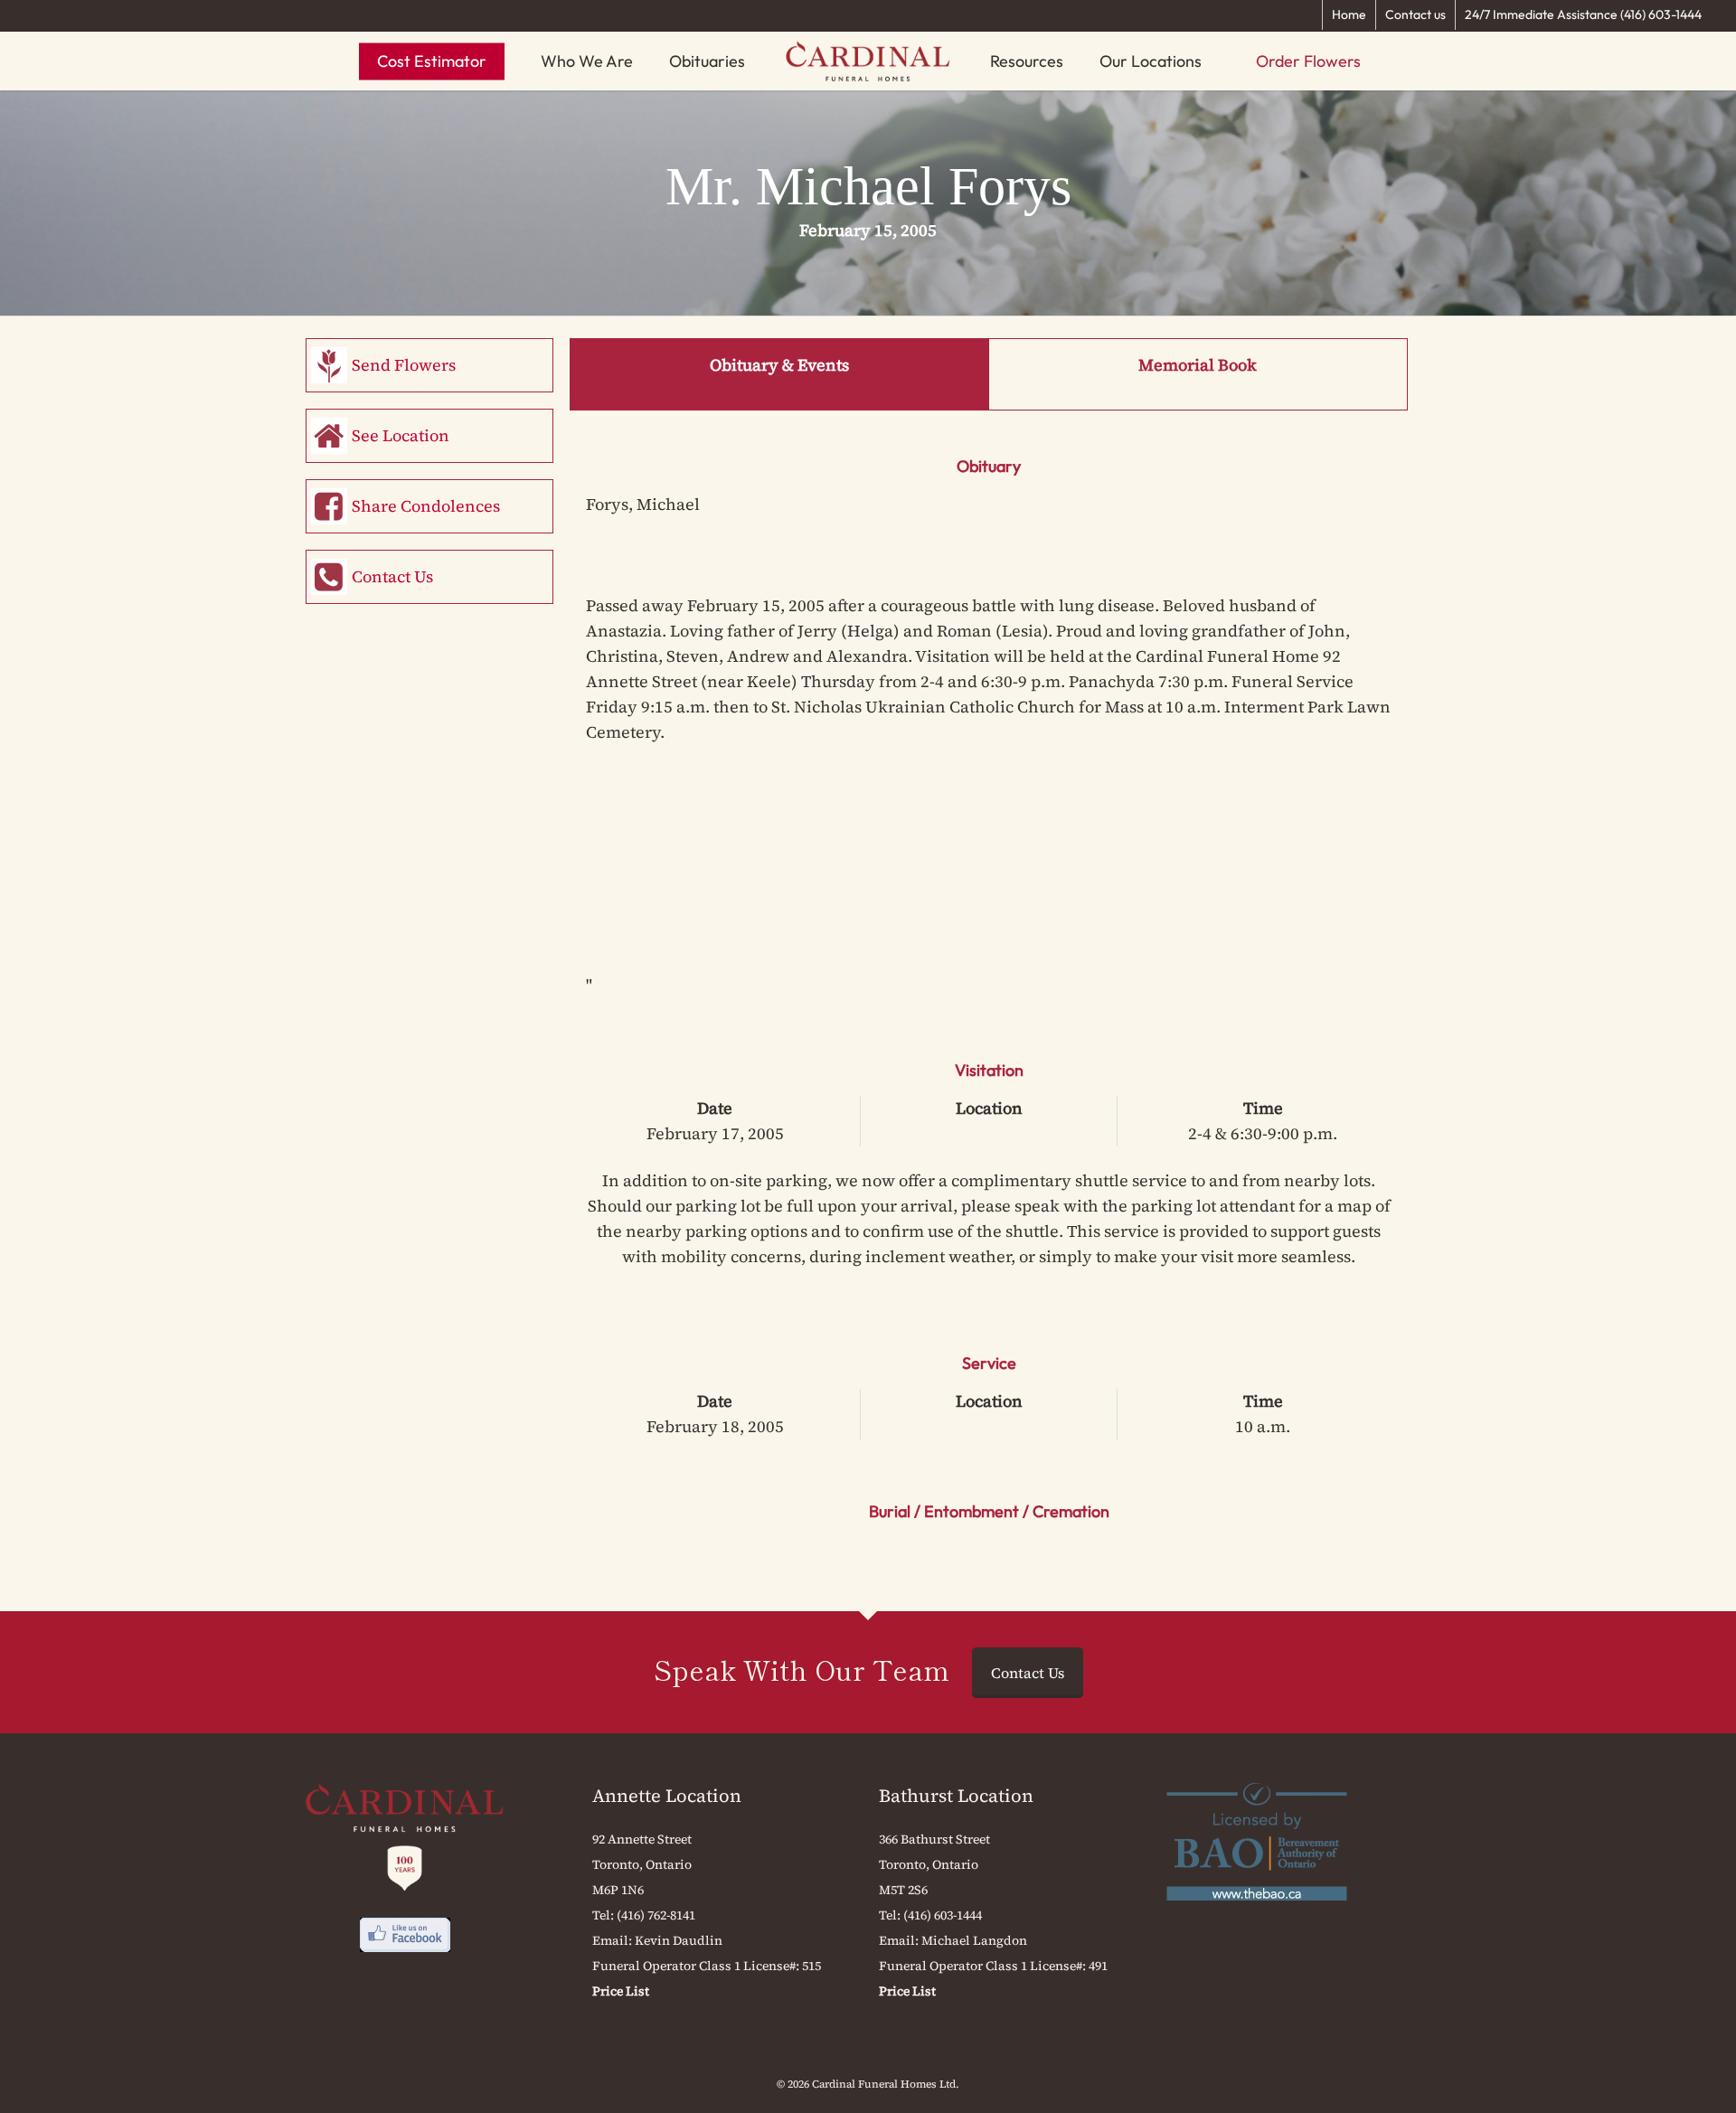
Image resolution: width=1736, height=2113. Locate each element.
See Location (401, 435)
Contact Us (392, 576)
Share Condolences (426, 506)
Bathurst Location (956, 1796)
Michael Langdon (974, 1940)
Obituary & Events (779, 365)
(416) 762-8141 (656, 1915)
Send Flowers (404, 365)
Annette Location (667, 1796)
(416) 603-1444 (943, 1915)
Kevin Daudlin (679, 1940)
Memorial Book (1198, 365)
